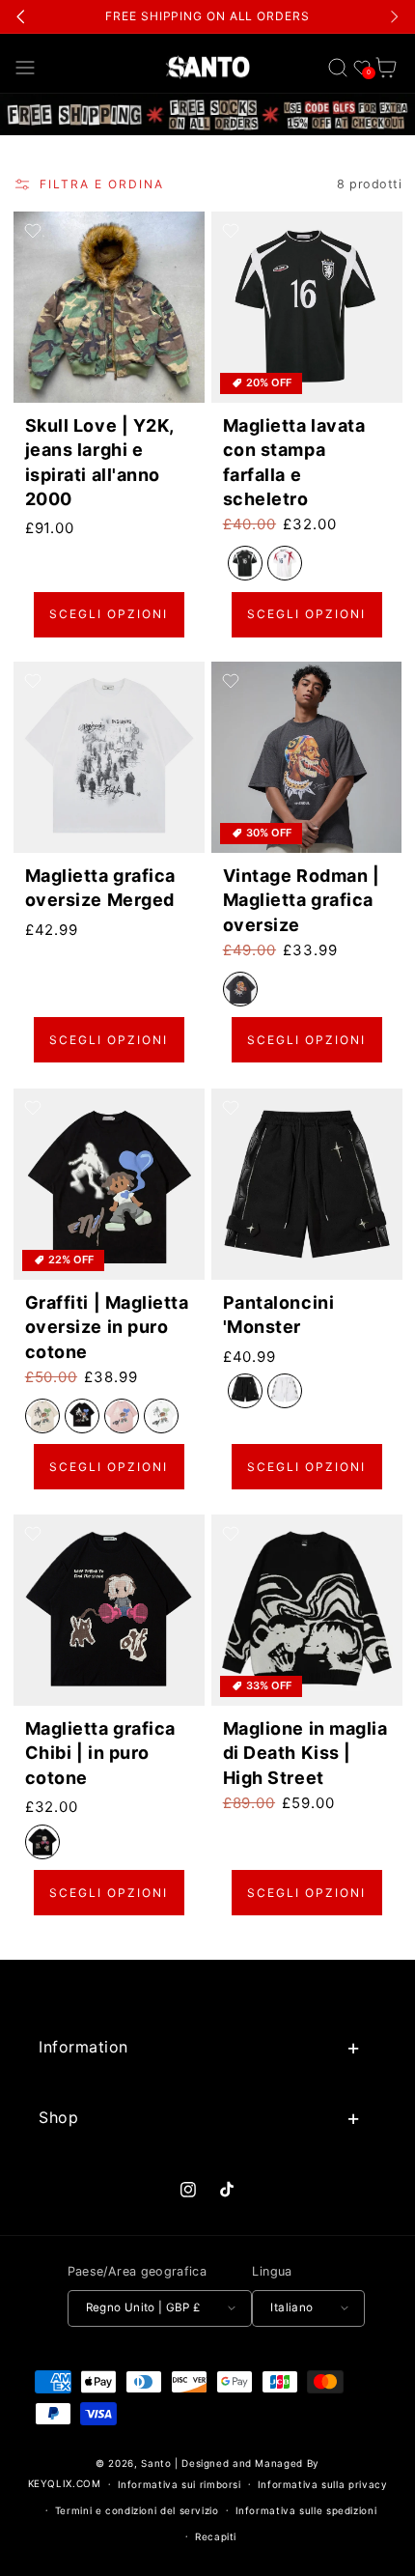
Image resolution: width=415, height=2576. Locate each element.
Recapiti (216, 2536)
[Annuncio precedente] (21, 16)
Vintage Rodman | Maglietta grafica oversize (302, 901)
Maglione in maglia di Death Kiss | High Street (305, 1753)
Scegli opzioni (109, 614)
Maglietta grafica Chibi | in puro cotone (99, 1753)
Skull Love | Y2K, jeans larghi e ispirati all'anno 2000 (98, 462)
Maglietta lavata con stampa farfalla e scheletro (294, 462)
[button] (26, 67)
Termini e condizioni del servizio (137, 2510)
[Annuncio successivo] (394, 16)
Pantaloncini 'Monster (278, 1315)
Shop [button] (58, 2117)
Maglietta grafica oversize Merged (99, 889)
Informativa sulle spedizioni (306, 2510)
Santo (158, 2463)
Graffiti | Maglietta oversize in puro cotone (106, 1327)
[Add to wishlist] (33, 231)
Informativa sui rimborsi (180, 2484)
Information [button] (83, 2047)
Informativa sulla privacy (323, 2484)
